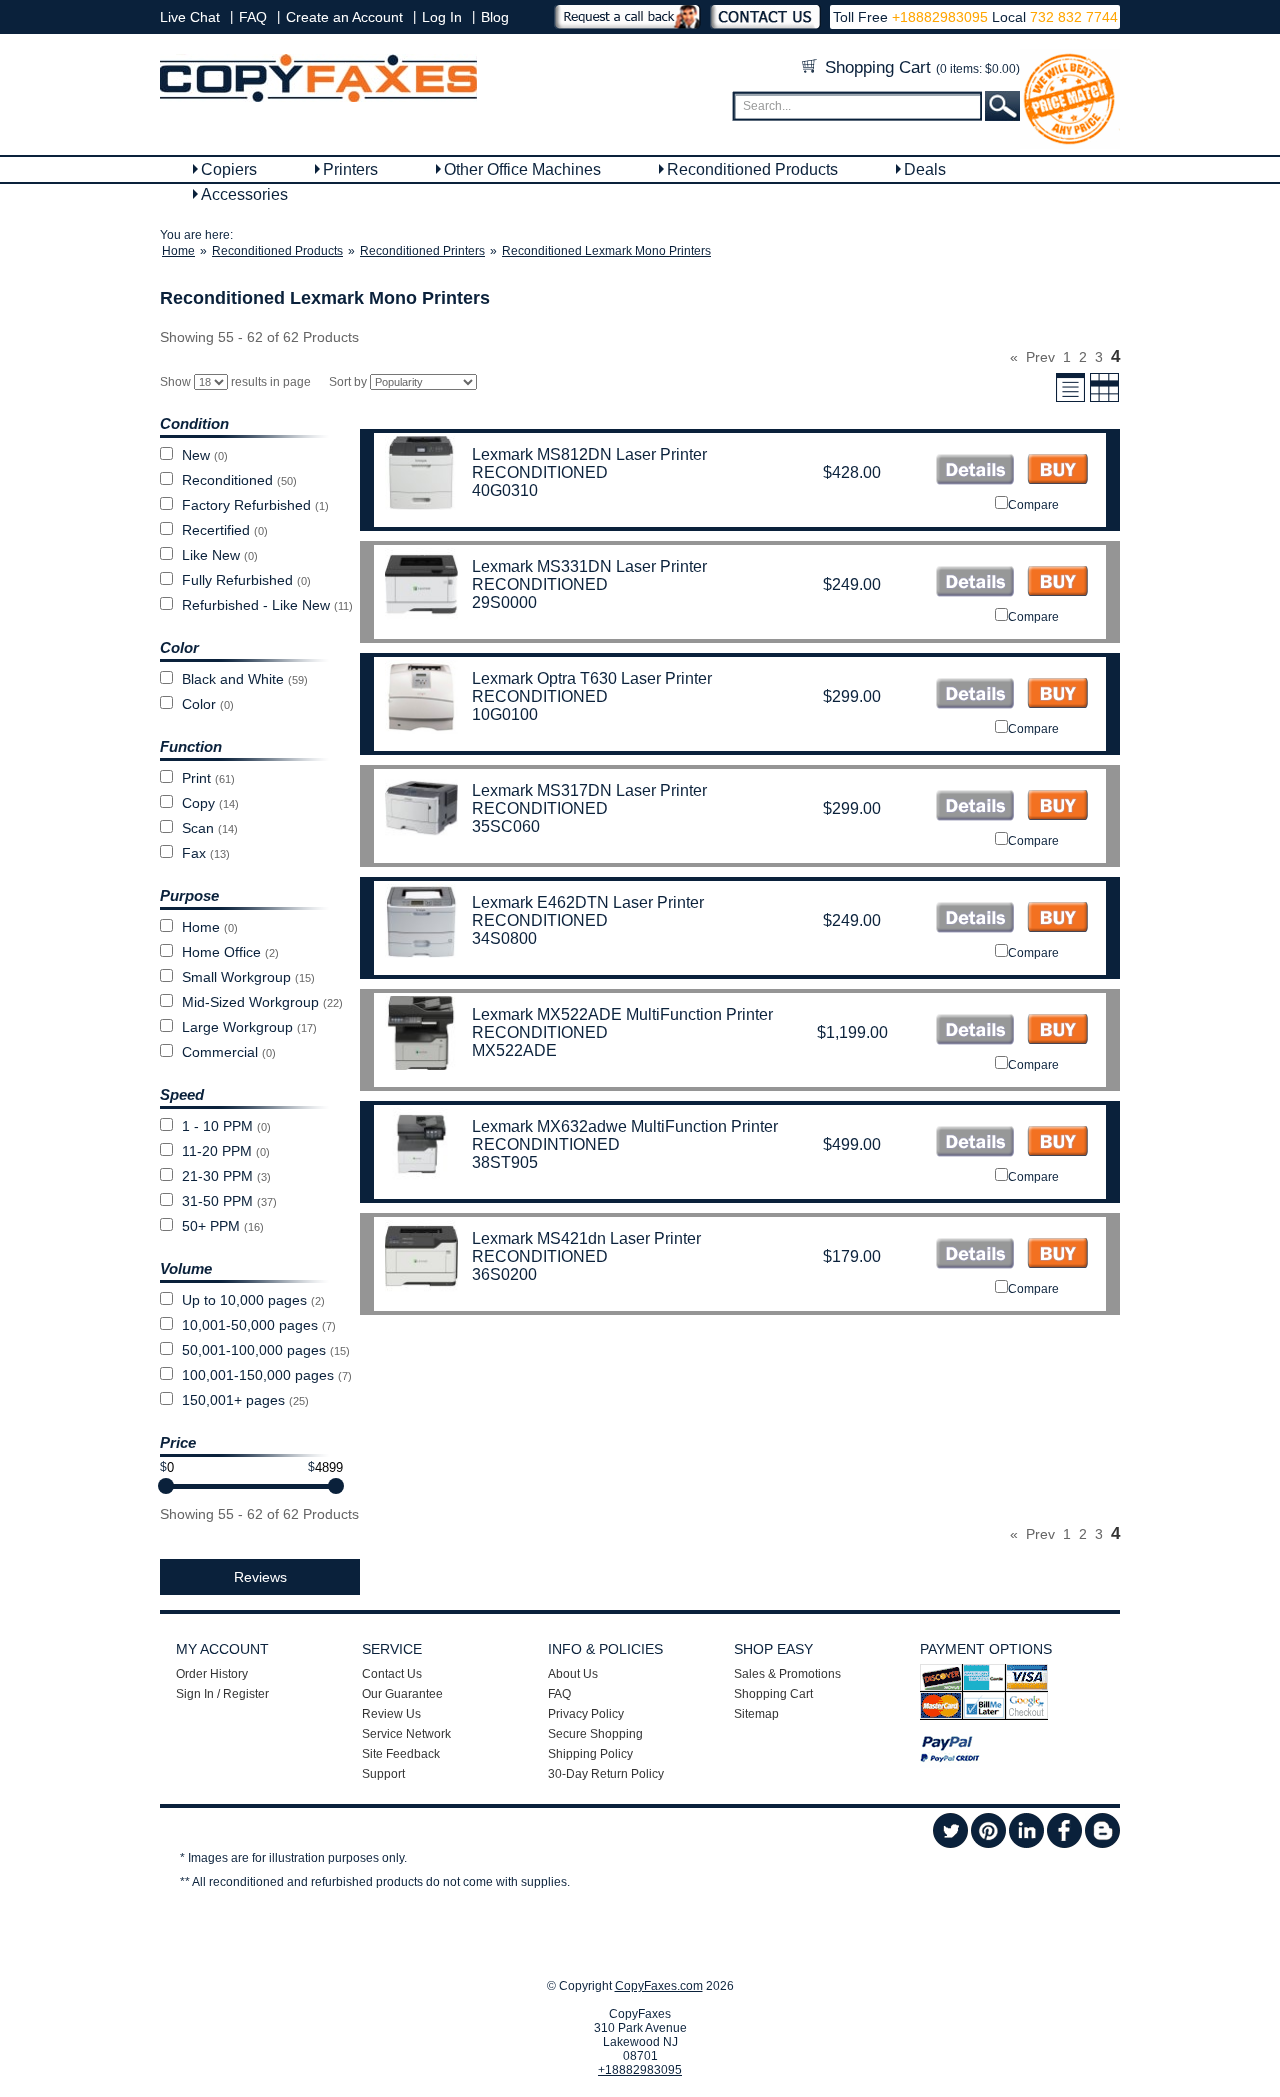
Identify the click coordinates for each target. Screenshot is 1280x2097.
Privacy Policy (586, 1714)
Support (383, 1774)
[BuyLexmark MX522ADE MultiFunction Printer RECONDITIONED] (1057, 1031)
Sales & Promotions (787, 1674)
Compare (1033, 505)
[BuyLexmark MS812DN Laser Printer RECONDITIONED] (1057, 471)
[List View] (1070, 399)
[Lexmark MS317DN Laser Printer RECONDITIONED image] (975, 807)
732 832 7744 (1072, 17)
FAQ (253, 17)
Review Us (391, 1714)
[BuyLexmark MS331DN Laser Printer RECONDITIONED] (1057, 583)
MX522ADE (514, 1050)
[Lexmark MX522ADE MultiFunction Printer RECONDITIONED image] (975, 1031)
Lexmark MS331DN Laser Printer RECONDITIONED (589, 575)
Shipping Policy (590, 1754)
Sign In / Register (222, 1694)
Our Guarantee (402, 1694)
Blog (495, 17)
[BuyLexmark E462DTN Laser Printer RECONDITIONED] (1057, 919)
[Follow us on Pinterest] (988, 1844)
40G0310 (505, 490)
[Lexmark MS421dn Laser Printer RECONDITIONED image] (975, 1255)
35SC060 (506, 826)
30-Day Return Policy (606, 1774)
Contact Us (392, 1674)
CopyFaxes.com (659, 1986)
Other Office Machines (522, 169)
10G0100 (505, 714)
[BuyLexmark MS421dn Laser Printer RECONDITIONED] (1057, 1255)
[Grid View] (1104, 399)
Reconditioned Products (752, 169)
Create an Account (344, 17)
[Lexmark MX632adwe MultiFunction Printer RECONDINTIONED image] (975, 1143)
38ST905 (505, 1162)
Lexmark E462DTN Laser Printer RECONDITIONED (588, 911)
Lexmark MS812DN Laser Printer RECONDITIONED (589, 463)
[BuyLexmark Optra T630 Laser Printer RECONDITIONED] (1057, 695)
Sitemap (756, 1714)
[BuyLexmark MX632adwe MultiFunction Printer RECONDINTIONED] (1057, 1143)
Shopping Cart (920, 67)
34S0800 (504, 938)
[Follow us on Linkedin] (1026, 1844)
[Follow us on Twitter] (950, 1844)
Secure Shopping (595, 1734)
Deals (925, 169)
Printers (350, 169)
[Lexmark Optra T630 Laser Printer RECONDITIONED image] (975, 695)
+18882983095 (940, 17)
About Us (573, 1674)
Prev (1040, 357)
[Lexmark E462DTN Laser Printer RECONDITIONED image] (975, 919)
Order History (212, 1674)
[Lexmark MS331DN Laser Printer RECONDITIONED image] (975, 583)
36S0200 (504, 1274)
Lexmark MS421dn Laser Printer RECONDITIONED (586, 1247)
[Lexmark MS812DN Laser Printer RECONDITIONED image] (975, 471)
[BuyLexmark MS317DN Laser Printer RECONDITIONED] (1057, 807)
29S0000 (504, 602)
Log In (442, 17)
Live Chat (190, 17)
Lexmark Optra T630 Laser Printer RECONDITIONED (592, 687)
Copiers (229, 169)
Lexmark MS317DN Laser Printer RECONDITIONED (589, 799)
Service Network (406, 1734)
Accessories (244, 194)
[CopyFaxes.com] (318, 98)
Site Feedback (401, 1754)
